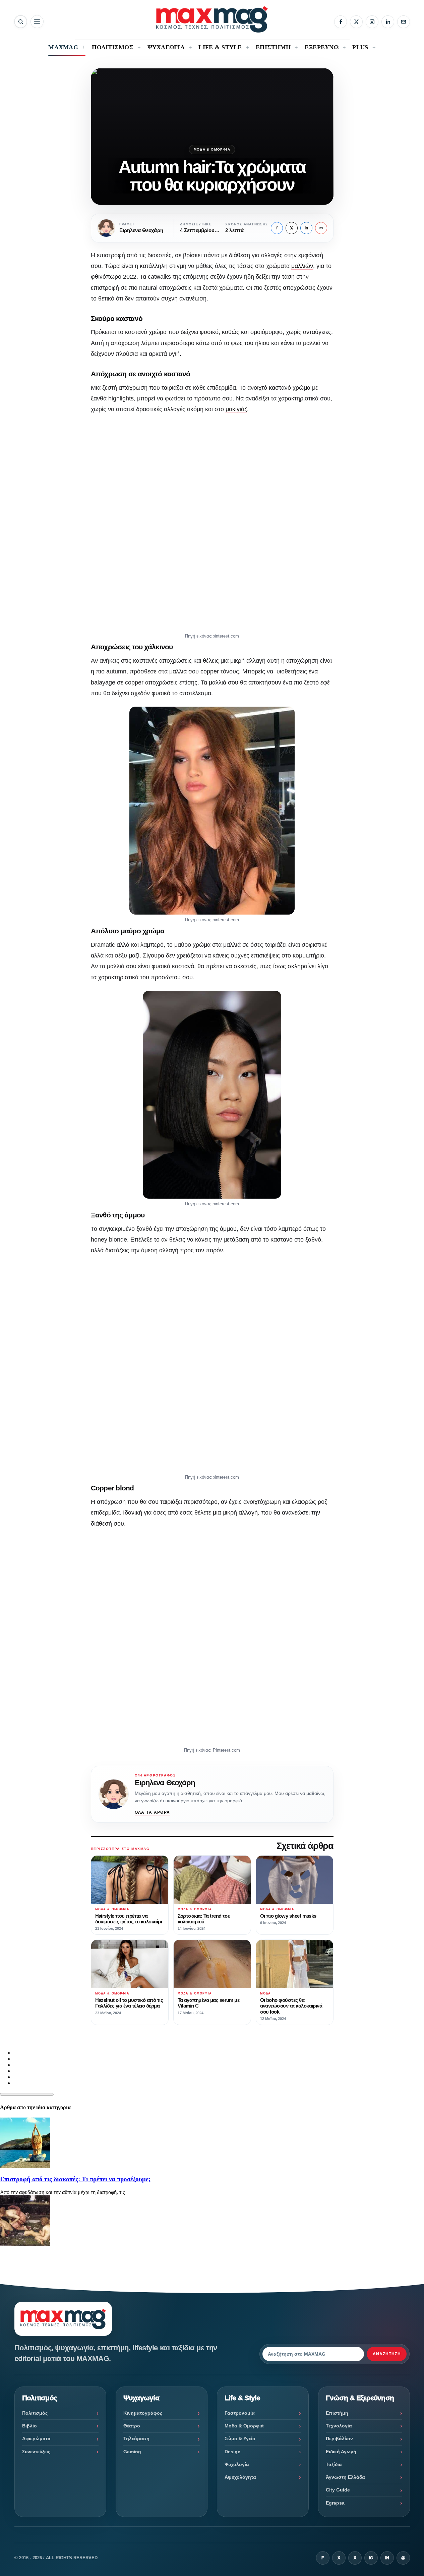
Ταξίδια (334, 2464)
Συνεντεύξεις (36, 2452)
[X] (356, 22)
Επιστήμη (337, 2413)
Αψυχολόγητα (240, 2477)
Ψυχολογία (237, 2464)
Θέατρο (132, 2426)
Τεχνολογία (339, 2426)
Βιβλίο (29, 2426)
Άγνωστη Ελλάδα (345, 2477)
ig (371, 2558)
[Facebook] (341, 22)
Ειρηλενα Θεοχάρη (165, 1783)
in (306, 228)
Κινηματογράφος (143, 2413)
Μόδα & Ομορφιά (212, 149)
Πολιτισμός (35, 2413)
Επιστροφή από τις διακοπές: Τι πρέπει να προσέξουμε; (75, 2179)
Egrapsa (335, 2503)
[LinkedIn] (388, 22)
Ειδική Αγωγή (341, 2452)
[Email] (404, 22)
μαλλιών (302, 266)
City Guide (338, 2490)
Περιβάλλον (339, 2438)
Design (233, 2452)
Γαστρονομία (240, 2413)
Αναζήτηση (387, 2354)
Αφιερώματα (36, 2438)
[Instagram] (372, 22)
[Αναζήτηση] (21, 22)
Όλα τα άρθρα (153, 1812)
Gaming (132, 2452)
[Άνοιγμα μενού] (37, 22)
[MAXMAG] (212, 19)
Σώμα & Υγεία (240, 2438)
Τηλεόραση (136, 2438)
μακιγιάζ (236, 409)
